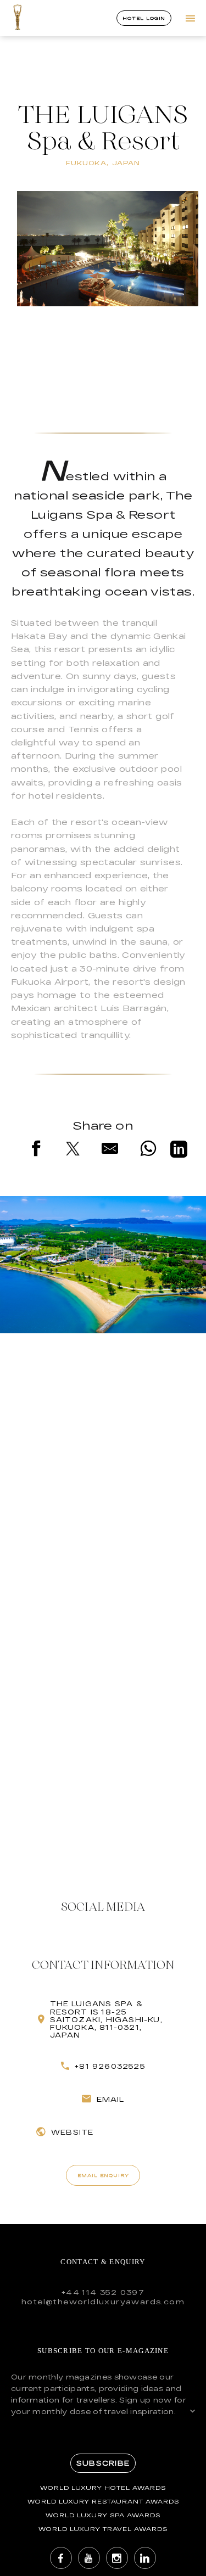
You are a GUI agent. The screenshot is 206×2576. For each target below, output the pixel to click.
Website (72, 2132)
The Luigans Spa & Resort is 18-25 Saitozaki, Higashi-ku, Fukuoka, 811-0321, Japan (106, 2019)
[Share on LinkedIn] (179, 1151)
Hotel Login (144, 18)
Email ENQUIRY (103, 2175)
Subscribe (103, 2463)
